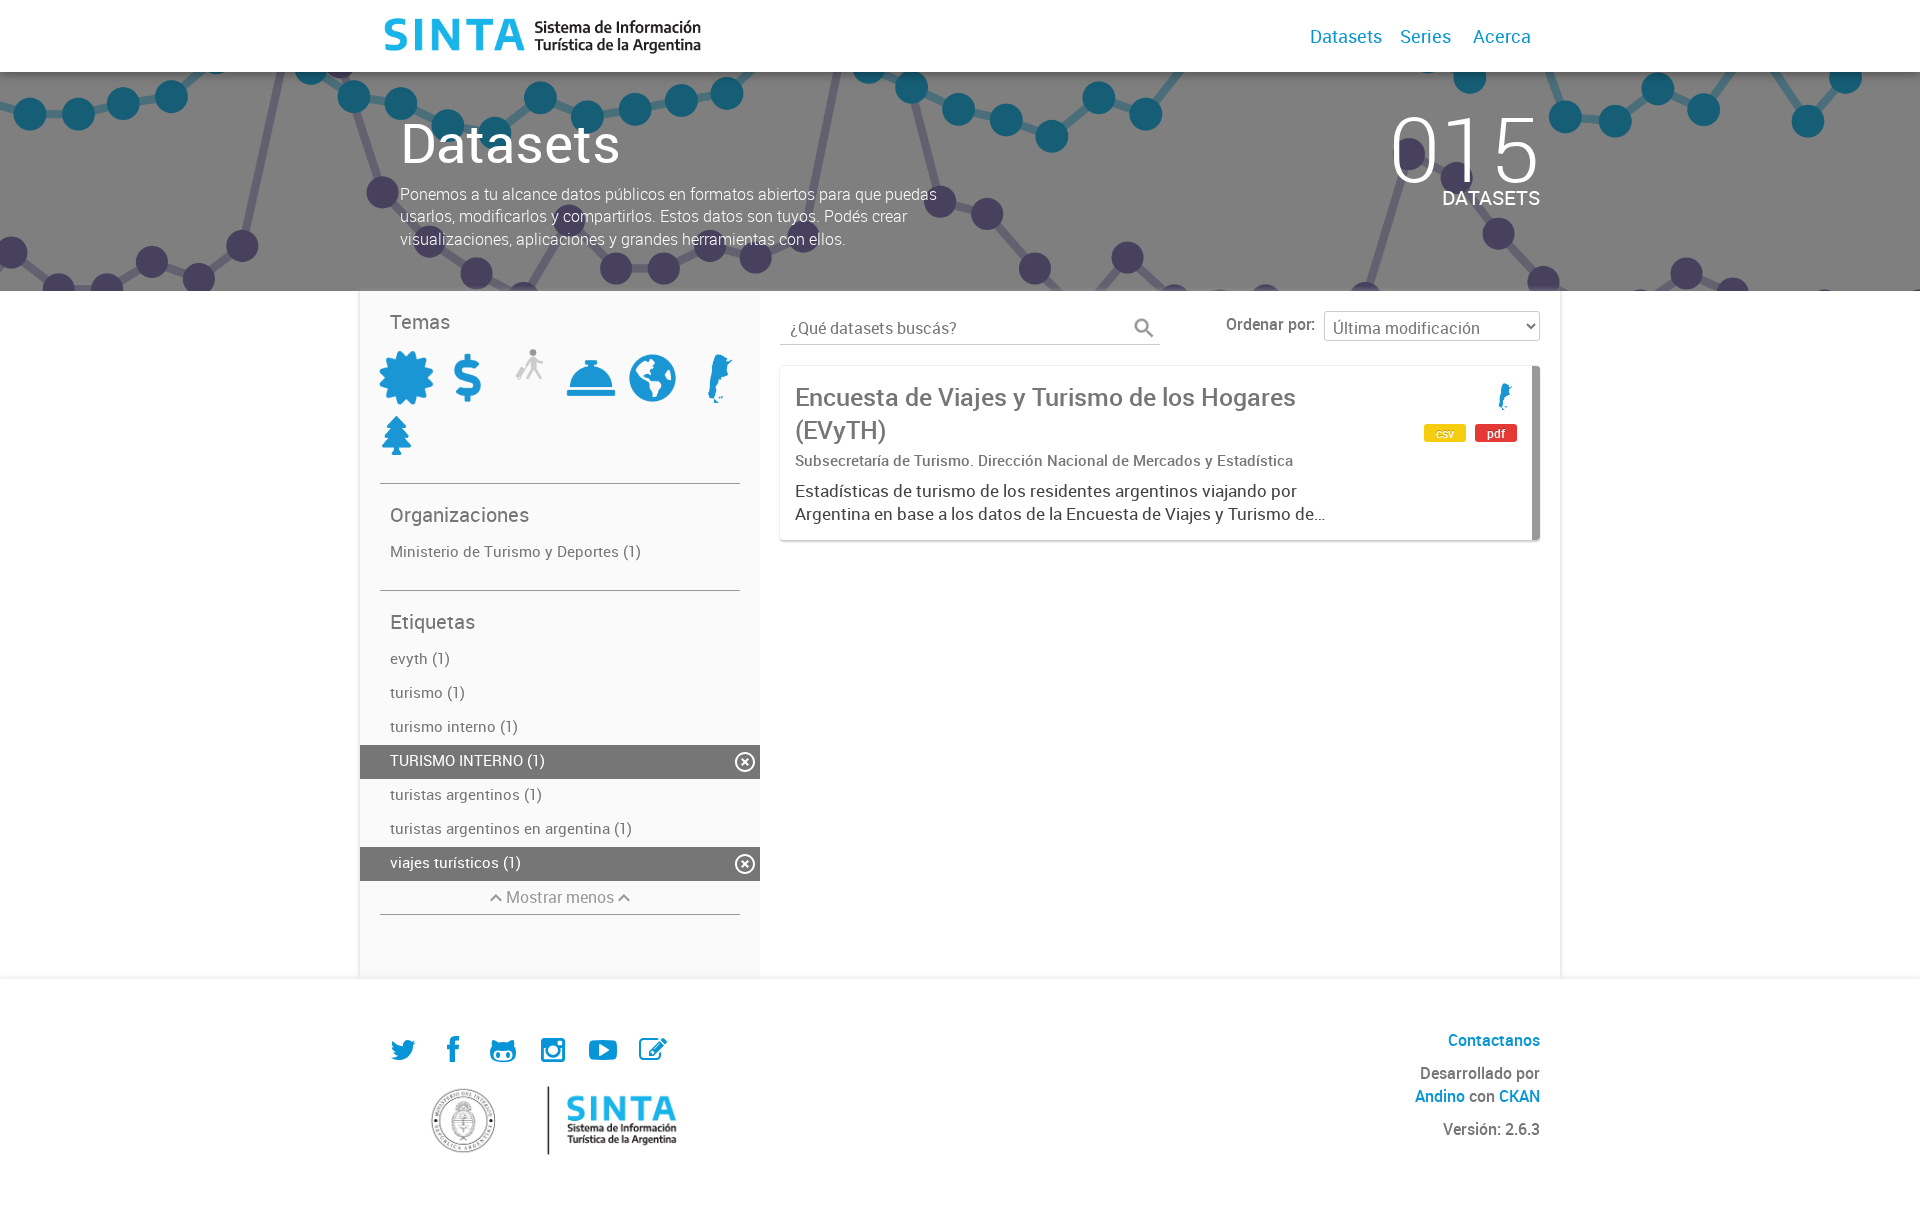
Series (1425, 36)
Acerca (1502, 36)
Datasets (1346, 36)
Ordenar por (1268, 324)
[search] (1144, 328)
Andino (1440, 1096)
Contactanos (1494, 1040)
